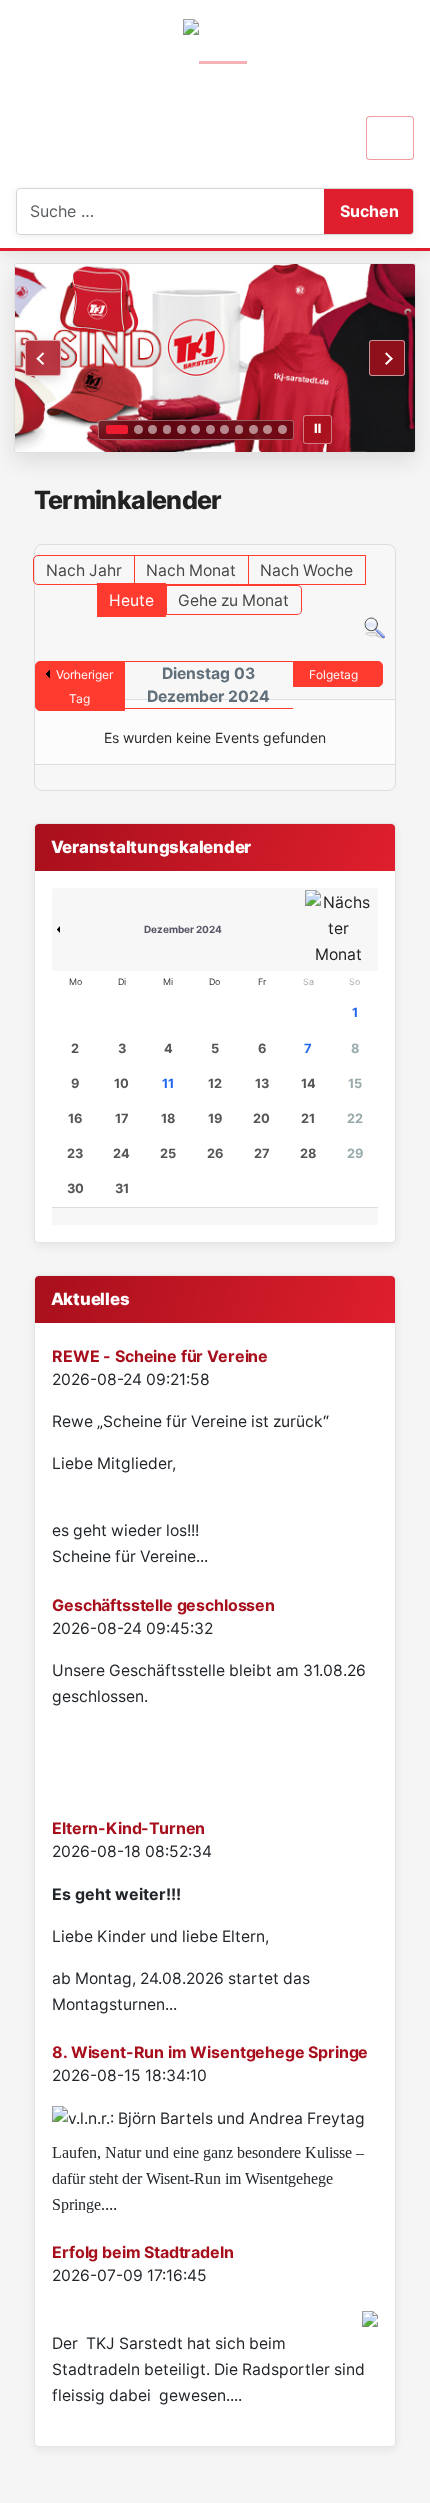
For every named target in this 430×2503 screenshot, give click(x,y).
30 (75, 1188)
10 (121, 1083)
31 (122, 1188)
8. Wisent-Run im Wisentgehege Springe (210, 2052)
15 (355, 1083)
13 (262, 1083)
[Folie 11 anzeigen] (267, 429)
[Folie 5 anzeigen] (181, 429)
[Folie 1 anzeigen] (117, 429)
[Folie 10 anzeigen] (253, 429)
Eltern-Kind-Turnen (128, 1828)
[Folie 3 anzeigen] (152, 429)
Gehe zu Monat (233, 600)
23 (75, 1153)
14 (308, 1083)
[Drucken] (389, 534)
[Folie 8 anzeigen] (224, 429)
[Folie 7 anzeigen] (210, 429)
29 (355, 1153)
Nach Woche (306, 570)
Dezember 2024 (183, 929)
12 (215, 1083)
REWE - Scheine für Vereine (160, 1356)
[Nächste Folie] (387, 358)
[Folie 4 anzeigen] (167, 429)
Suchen (369, 211)
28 (308, 1153)
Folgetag (333, 674)
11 (168, 1083)
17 (122, 1118)
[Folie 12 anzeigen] (282, 429)
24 (121, 1153)
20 (261, 1118)
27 (262, 1153)
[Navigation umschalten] (390, 138)
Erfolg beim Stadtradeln (142, 2252)
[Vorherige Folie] (43, 358)
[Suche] (374, 627)
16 (75, 1118)
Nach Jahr (84, 570)
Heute (131, 600)
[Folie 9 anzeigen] (239, 429)
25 (168, 1153)
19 (215, 1118)
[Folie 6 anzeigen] (195, 429)
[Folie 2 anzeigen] (138, 429)
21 (308, 1118)
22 (355, 1118)
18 (168, 1118)
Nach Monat (191, 570)
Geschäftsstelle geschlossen (163, 1605)
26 (215, 1153)
